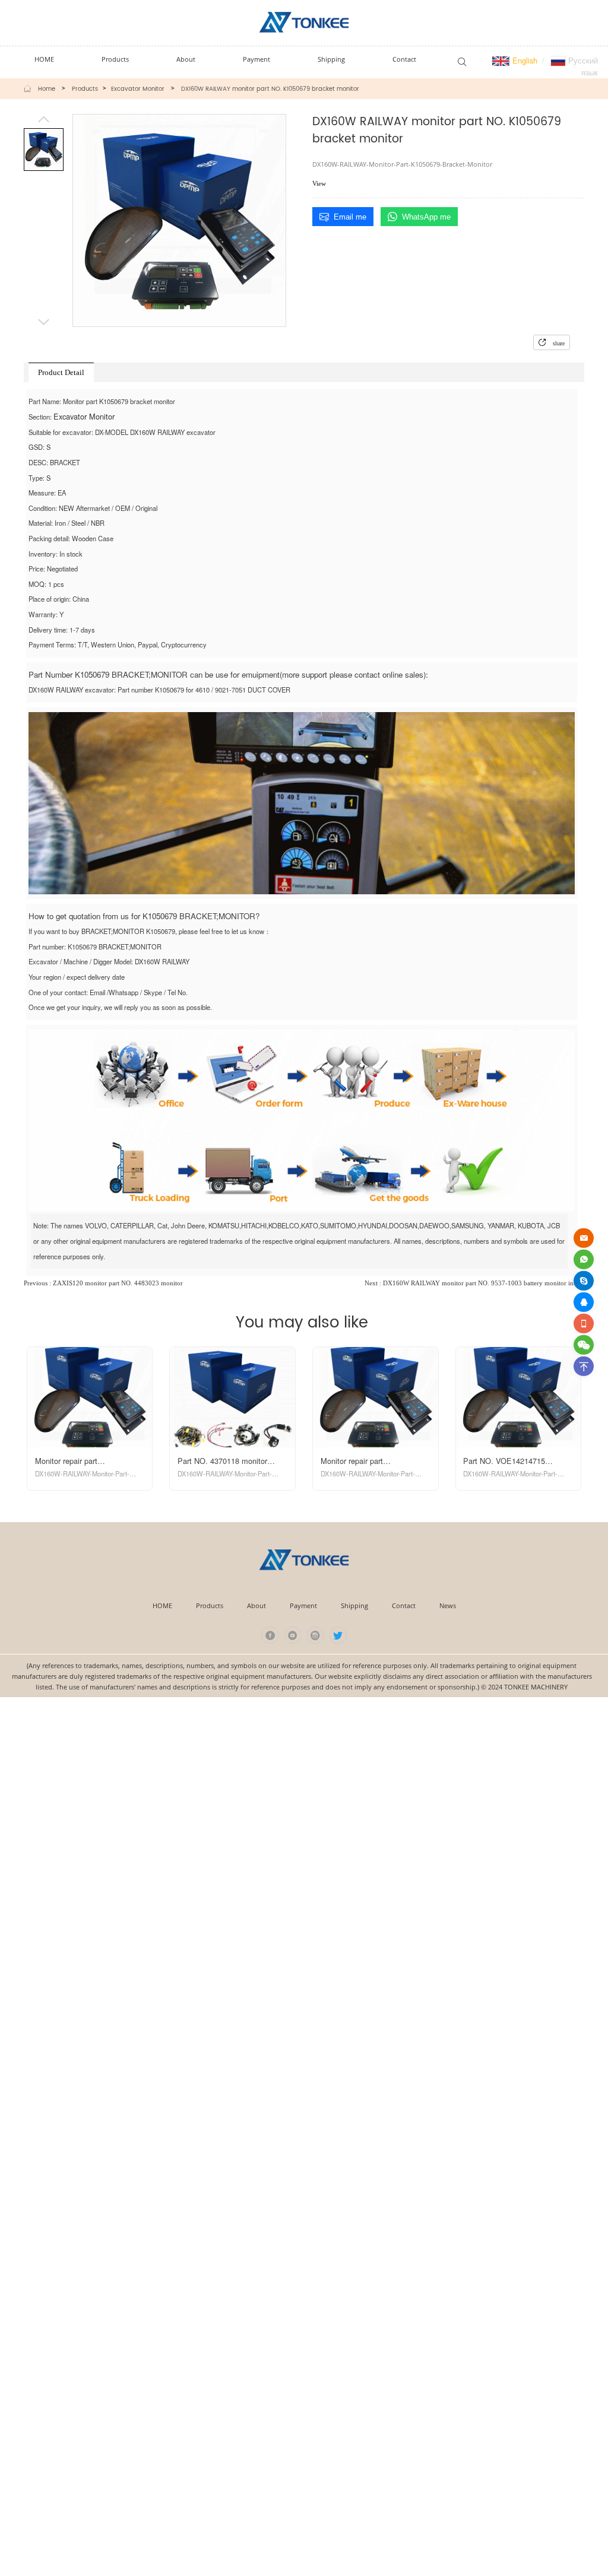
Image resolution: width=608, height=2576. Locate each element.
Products (85, 89)
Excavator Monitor (138, 89)
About (256, 1605)
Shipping (354, 1605)
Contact (404, 1605)
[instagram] (316, 1635)
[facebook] (270, 1635)
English (524, 60)
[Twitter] (338, 1635)
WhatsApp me (426, 217)
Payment (303, 1605)
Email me (350, 217)
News (448, 1605)
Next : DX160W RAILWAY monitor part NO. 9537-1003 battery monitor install (474, 1283)
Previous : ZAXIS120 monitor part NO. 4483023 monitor (103, 1283)
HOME (162, 1605)
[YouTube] (293, 1635)
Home (47, 89)
